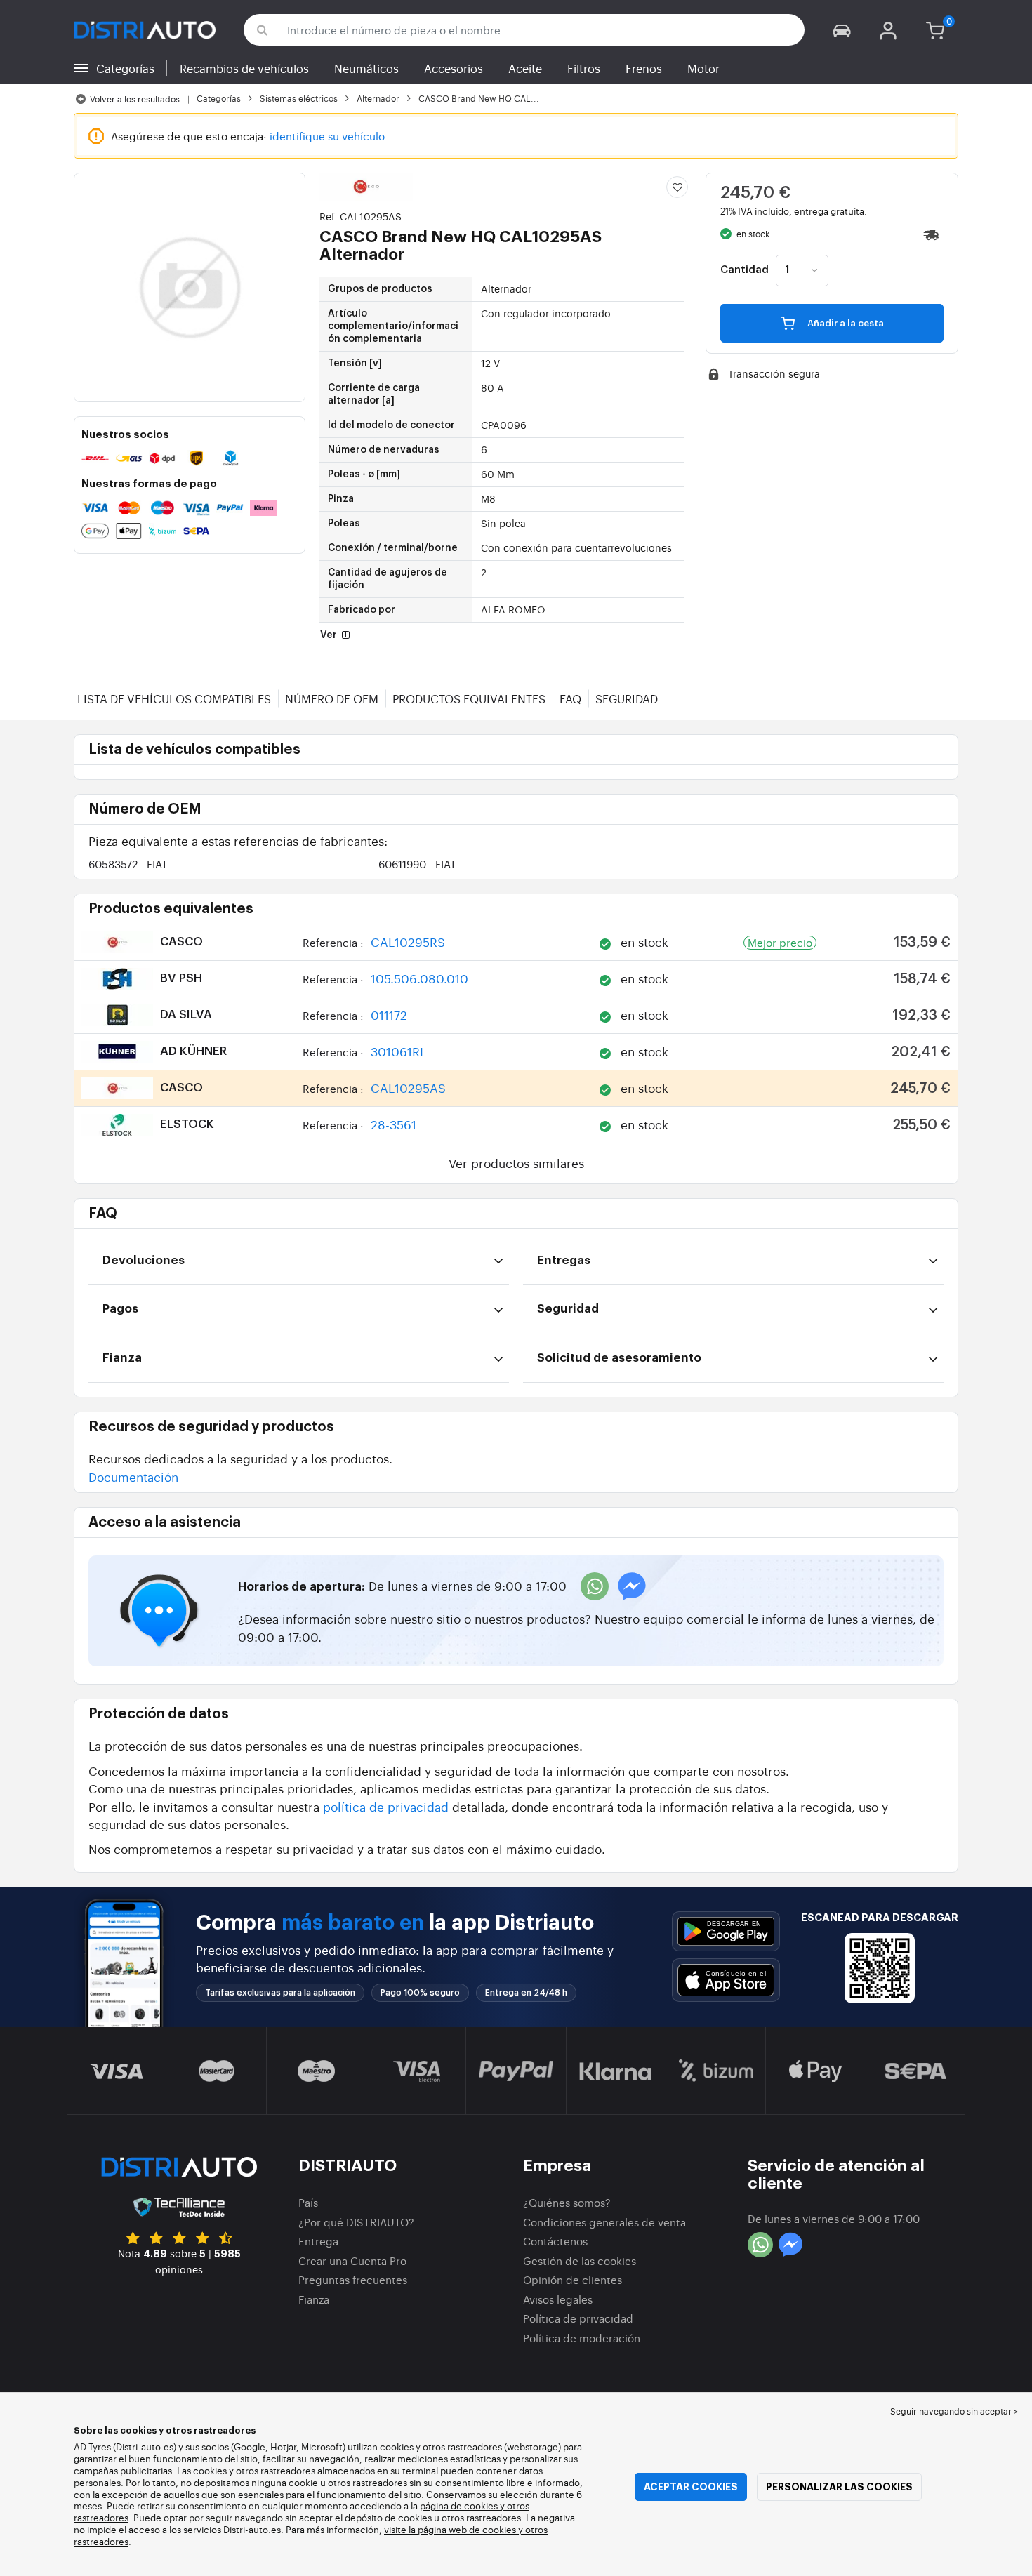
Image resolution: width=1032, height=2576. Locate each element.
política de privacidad (386, 1806)
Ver (330, 635)
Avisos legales (558, 2299)
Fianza (314, 2299)
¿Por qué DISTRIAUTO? (356, 2222)
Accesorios (454, 68)
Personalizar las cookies (839, 2487)
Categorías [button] (125, 68)
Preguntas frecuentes (353, 2279)
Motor (703, 68)
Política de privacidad (578, 2318)
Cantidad (745, 270)
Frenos (644, 68)
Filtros (584, 68)
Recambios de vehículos (244, 68)
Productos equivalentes (469, 698)
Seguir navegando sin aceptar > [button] (954, 2411)
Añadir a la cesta (845, 323)
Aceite (525, 68)
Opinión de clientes (573, 2279)
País (308, 2202)
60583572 (128, 864)
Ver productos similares (516, 1163)
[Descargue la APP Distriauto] (726, 1931)
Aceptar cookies (691, 2487)
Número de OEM (332, 698)
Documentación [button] (133, 1476)
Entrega (318, 2241)
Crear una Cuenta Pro (352, 2260)
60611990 (417, 864)
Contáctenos (555, 2241)
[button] (842, 30)
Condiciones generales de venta (604, 2222)
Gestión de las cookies (580, 2260)
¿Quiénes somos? (567, 2202)
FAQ (570, 698)
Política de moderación (582, 2338)
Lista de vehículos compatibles (174, 698)
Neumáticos (366, 68)
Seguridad (627, 698)
